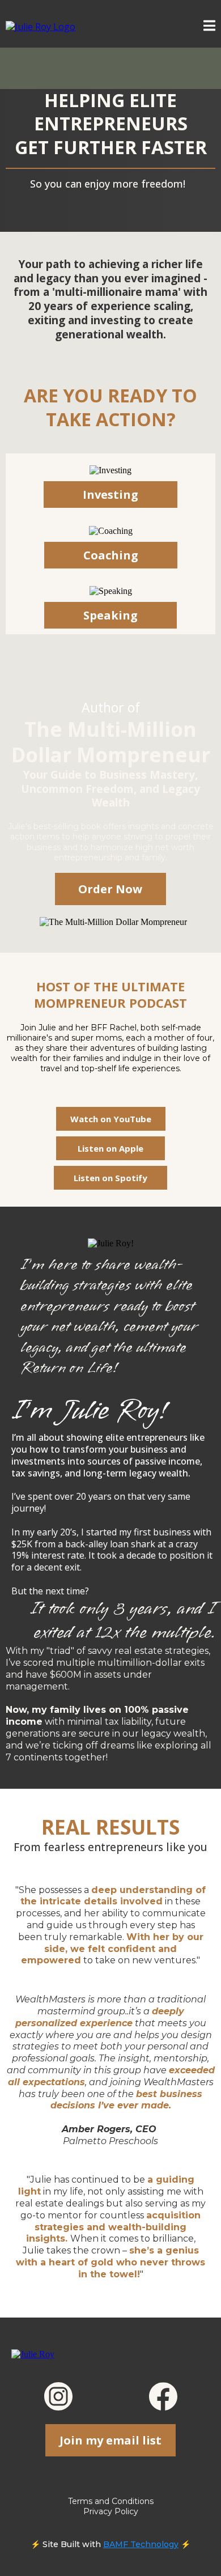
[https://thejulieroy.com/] (41, 26)
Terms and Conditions (111, 2501)
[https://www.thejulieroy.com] (33, 2354)
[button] (209, 27)
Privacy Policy (111, 2511)
